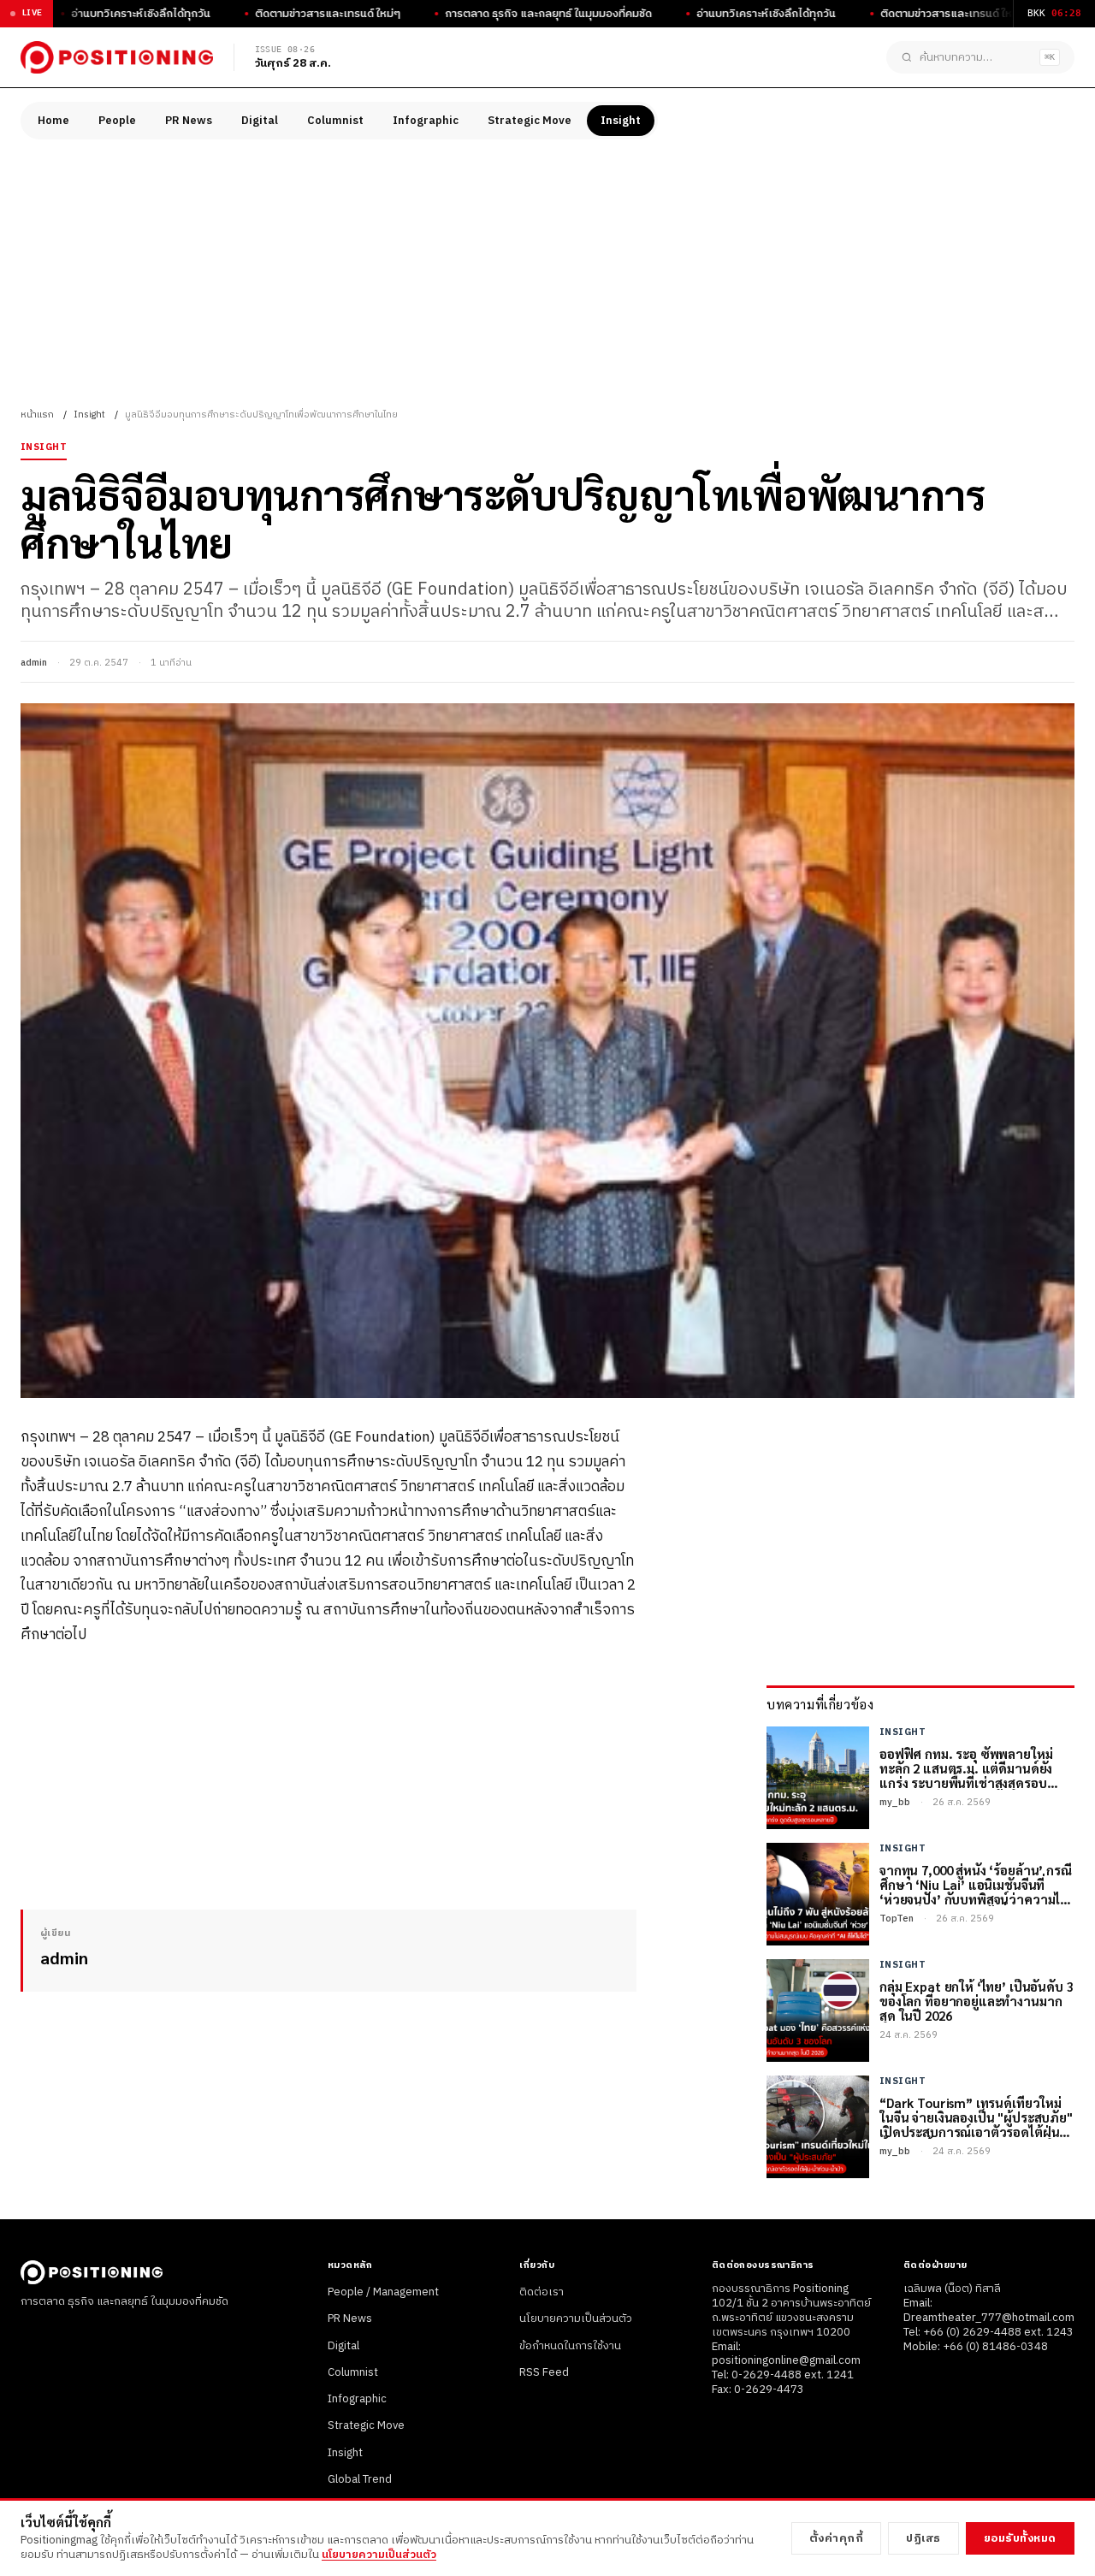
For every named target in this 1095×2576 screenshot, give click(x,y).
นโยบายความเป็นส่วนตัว (576, 2318)
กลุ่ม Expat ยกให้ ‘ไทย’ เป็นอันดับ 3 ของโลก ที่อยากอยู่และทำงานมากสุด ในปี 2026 (977, 2001)
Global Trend (360, 2479)
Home (53, 121)
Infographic (426, 121)
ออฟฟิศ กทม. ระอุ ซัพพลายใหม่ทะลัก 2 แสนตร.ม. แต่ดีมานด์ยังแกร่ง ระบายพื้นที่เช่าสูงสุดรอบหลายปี (966, 1768)
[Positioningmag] (117, 57)
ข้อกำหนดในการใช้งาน (570, 2346)
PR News (189, 121)
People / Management (383, 2292)
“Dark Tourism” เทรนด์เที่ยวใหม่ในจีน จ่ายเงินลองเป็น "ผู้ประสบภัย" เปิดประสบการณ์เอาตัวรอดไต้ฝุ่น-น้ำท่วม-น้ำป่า (976, 2117)
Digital (260, 121)
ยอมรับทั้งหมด (1020, 2538)
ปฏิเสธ (923, 2538)
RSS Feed (544, 2372)
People (117, 121)
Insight (621, 121)
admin (34, 663)
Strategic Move (530, 121)
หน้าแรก (37, 415)
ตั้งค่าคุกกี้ (837, 2538)
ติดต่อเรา (542, 2292)
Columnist (335, 121)
